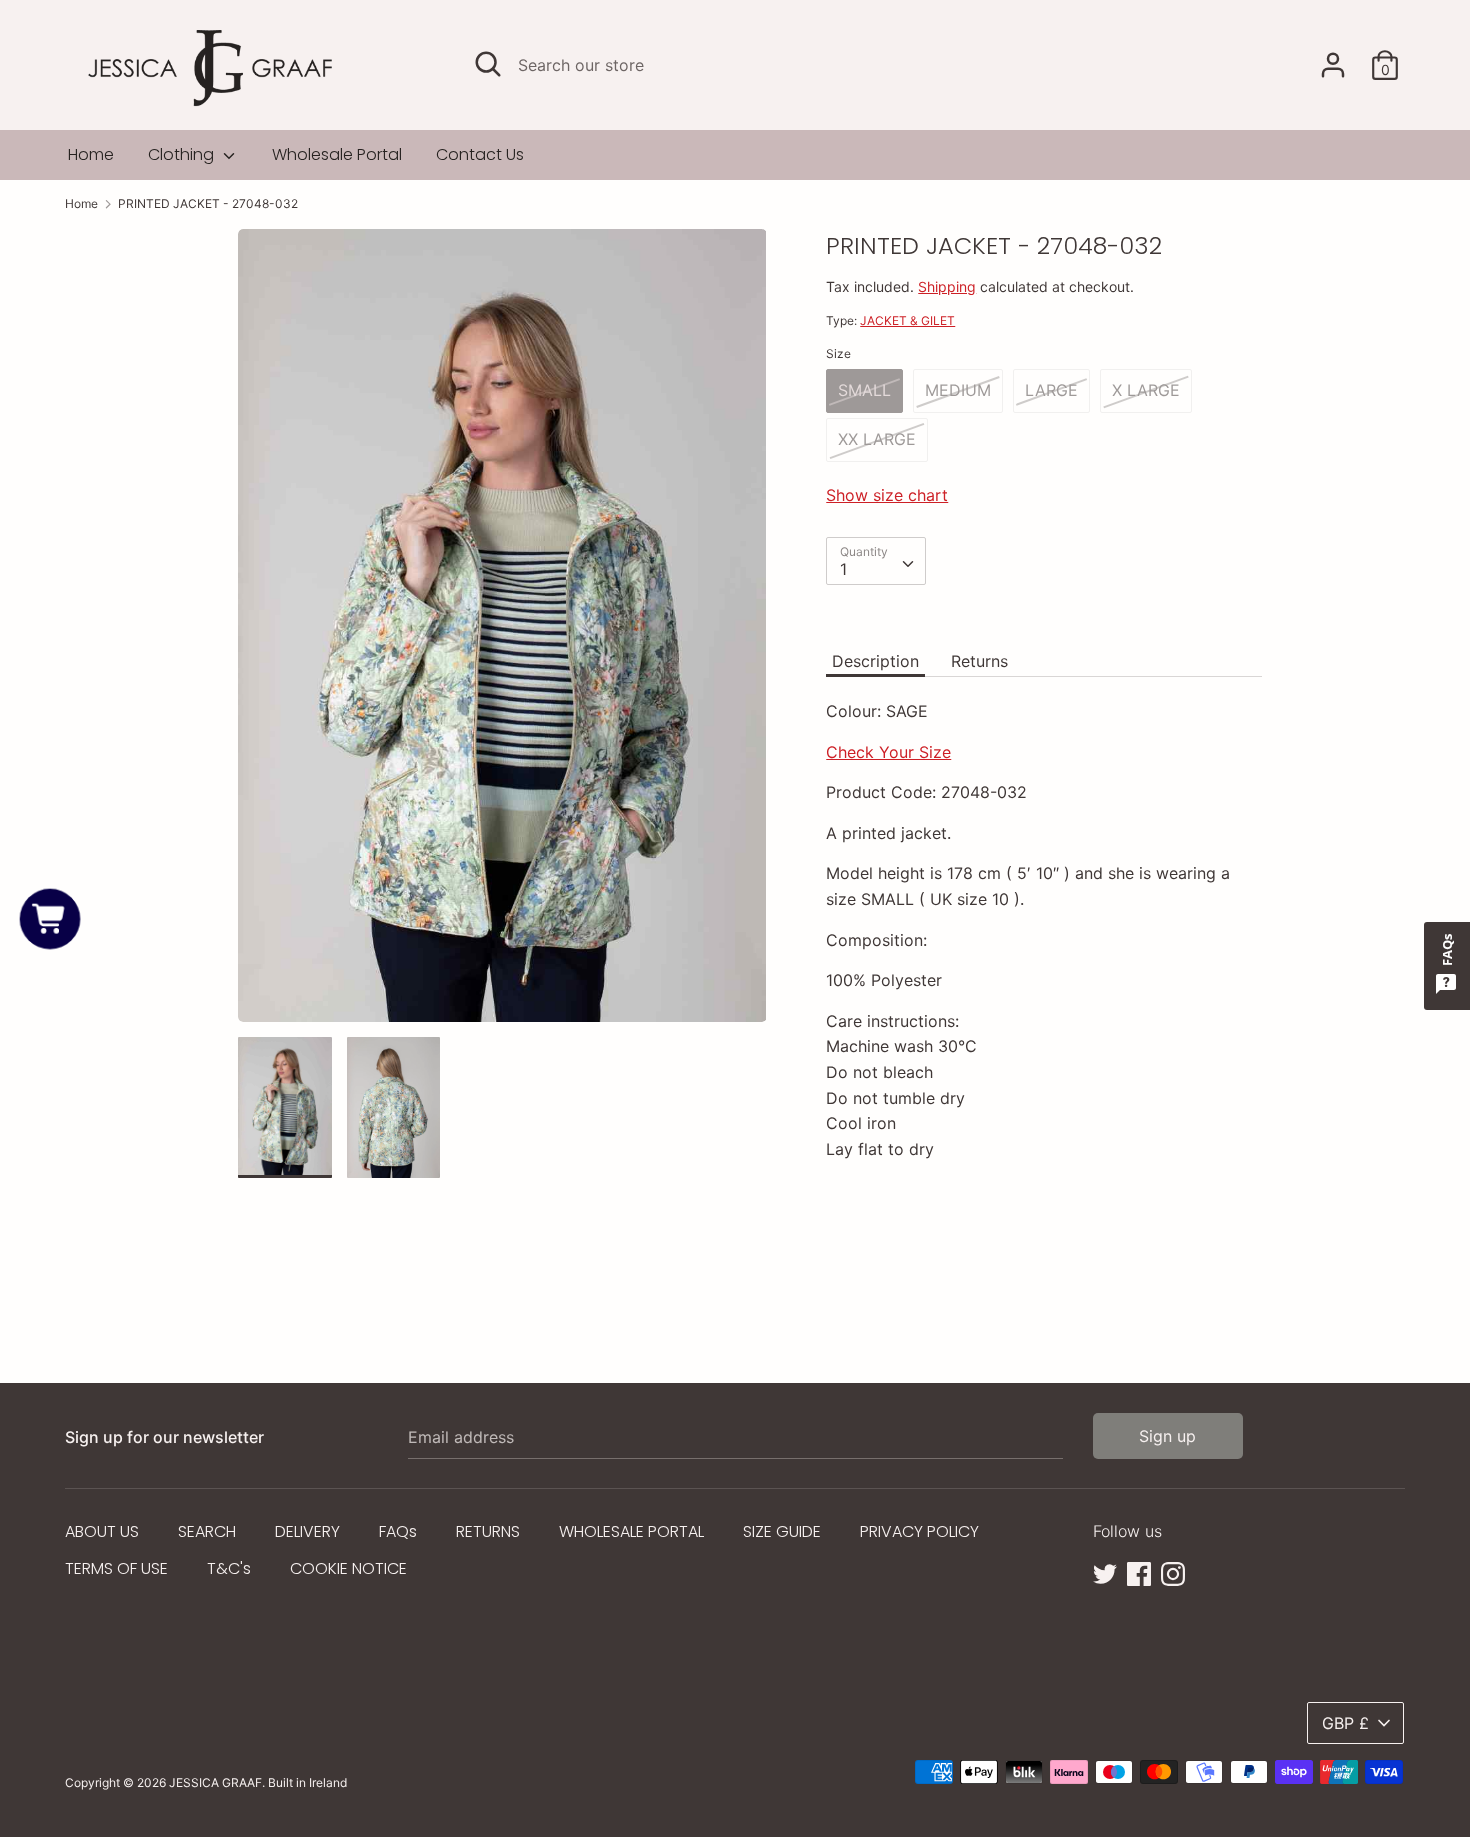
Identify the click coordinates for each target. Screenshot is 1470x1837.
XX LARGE (877, 439)
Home (91, 154)
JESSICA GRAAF (215, 1782)
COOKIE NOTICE (348, 1568)
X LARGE (1146, 390)
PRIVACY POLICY (919, 1531)
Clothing (183, 154)
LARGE (1051, 390)
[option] (502, 633)
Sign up (1167, 1436)
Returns (979, 661)
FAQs (398, 1531)
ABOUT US (102, 1531)
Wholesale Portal (337, 154)
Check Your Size (888, 752)
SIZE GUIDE (782, 1531)
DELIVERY (307, 1531)
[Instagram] (1173, 1572)
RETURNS (488, 1531)
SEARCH (207, 1531)
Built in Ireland (307, 1782)
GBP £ (1345, 1723)
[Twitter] (1105, 1572)
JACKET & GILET (907, 320)
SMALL (864, 390)
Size (838, 353)
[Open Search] (488, 64)
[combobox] (876, 561)
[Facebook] (1139, 1572)
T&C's (229, 1568)
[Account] (1333, 57)
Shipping (947, 286)
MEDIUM (958, 390)
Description (875, 661)
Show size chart (887, 495)
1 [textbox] (843, 569)
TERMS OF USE (116, 1568)
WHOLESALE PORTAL (631, 1531)
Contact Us (480, 154)
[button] (50, 918)
